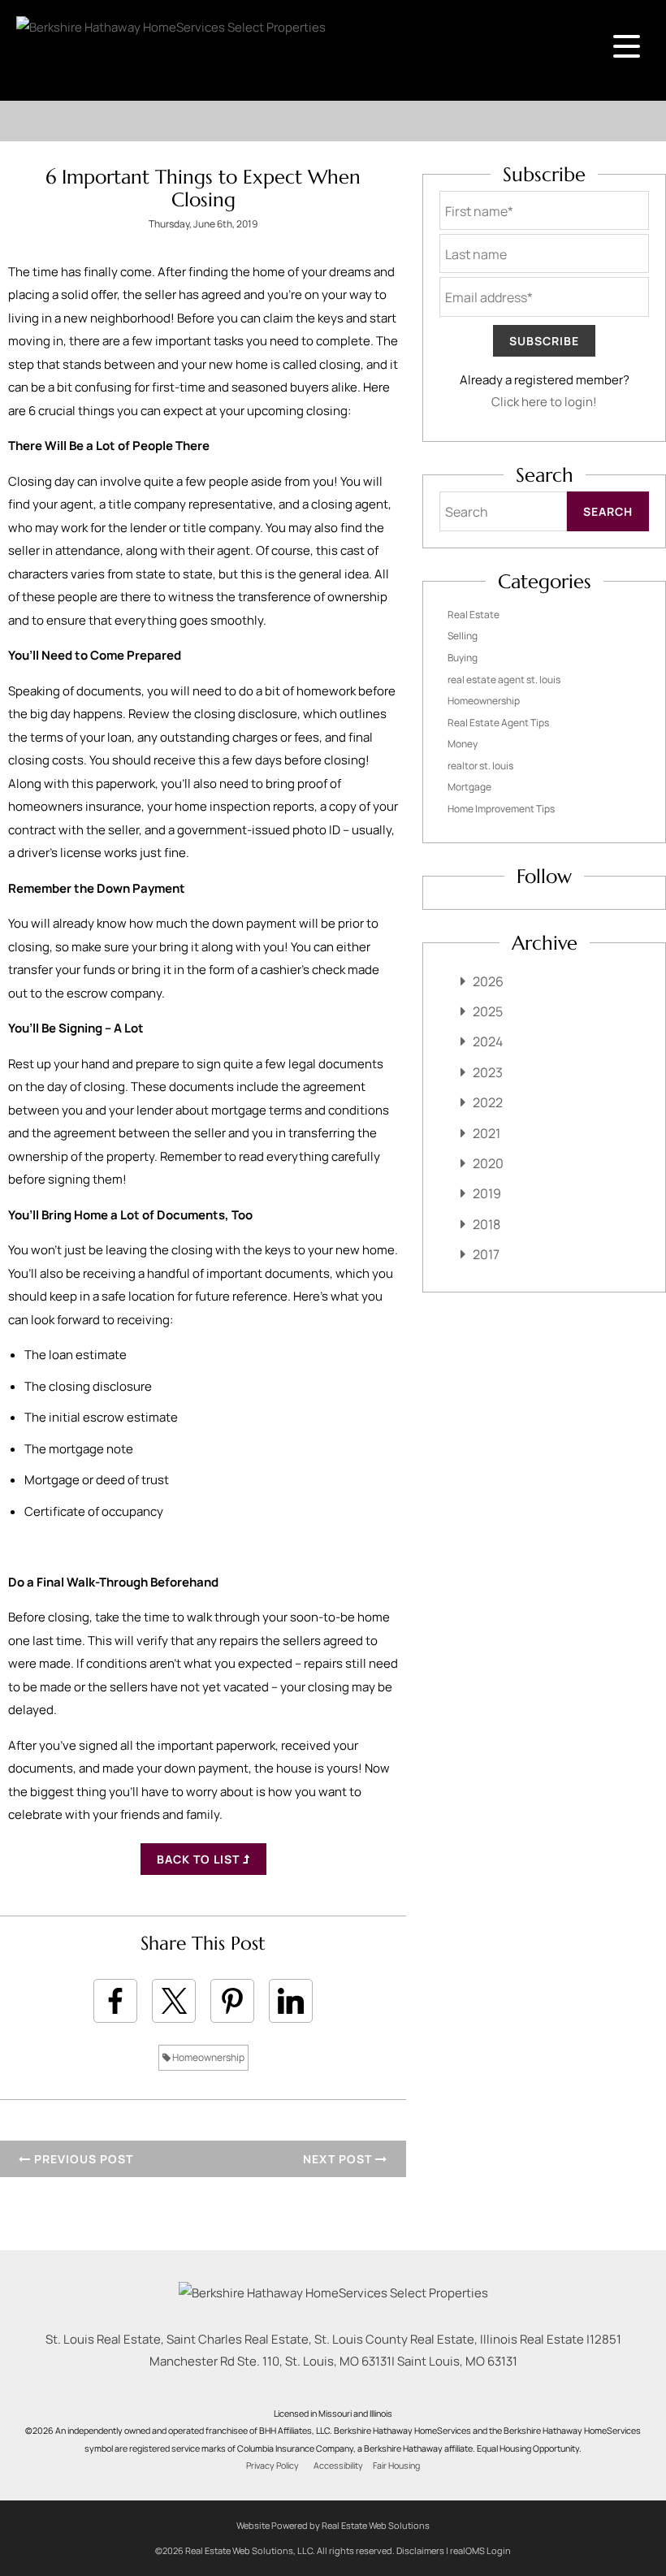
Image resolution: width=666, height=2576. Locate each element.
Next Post (339, 2159)
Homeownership (208, 2057)
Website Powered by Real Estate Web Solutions (333, 2525)
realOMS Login (480, 2550)
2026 (488, 981)
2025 (488, 1011)
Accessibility (338, 2466)
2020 (488, 1163)
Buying (463, 658)
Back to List (200, 1859)
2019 (487, 1193)
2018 (487, 1224)
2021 (487, 1133)
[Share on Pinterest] (232, 2001)
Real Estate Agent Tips (498, 723)
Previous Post (82, 2159)
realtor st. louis (480, 766)
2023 (488, 1072)
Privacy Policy (272, 2466)
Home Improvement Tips (501, 809)
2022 (488, 1102)
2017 (486, 1254)
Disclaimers (420, 2550)
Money (463, 744)
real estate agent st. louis (504, 680)
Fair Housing (396, 2466)
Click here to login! (544, 402)
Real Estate (474, 615)
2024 (488, 1041)
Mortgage (469, 787)
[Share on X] (174, 2001)
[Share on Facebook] (115, 2001)
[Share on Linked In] (291, 2001)
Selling (463, 636)
